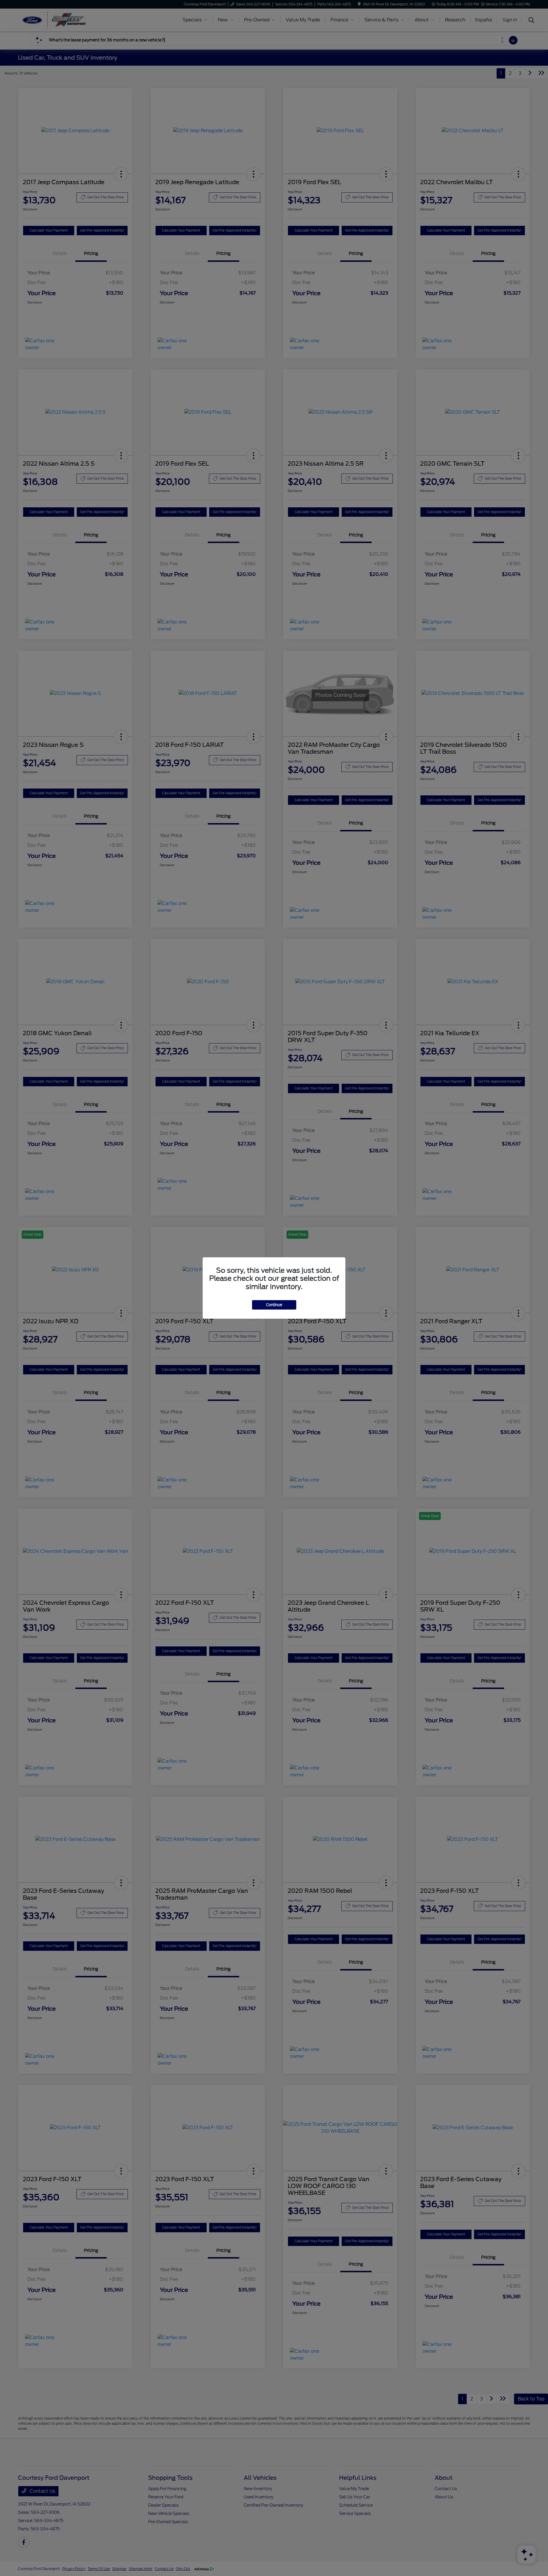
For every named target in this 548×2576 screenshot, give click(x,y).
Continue (274, 1305)
